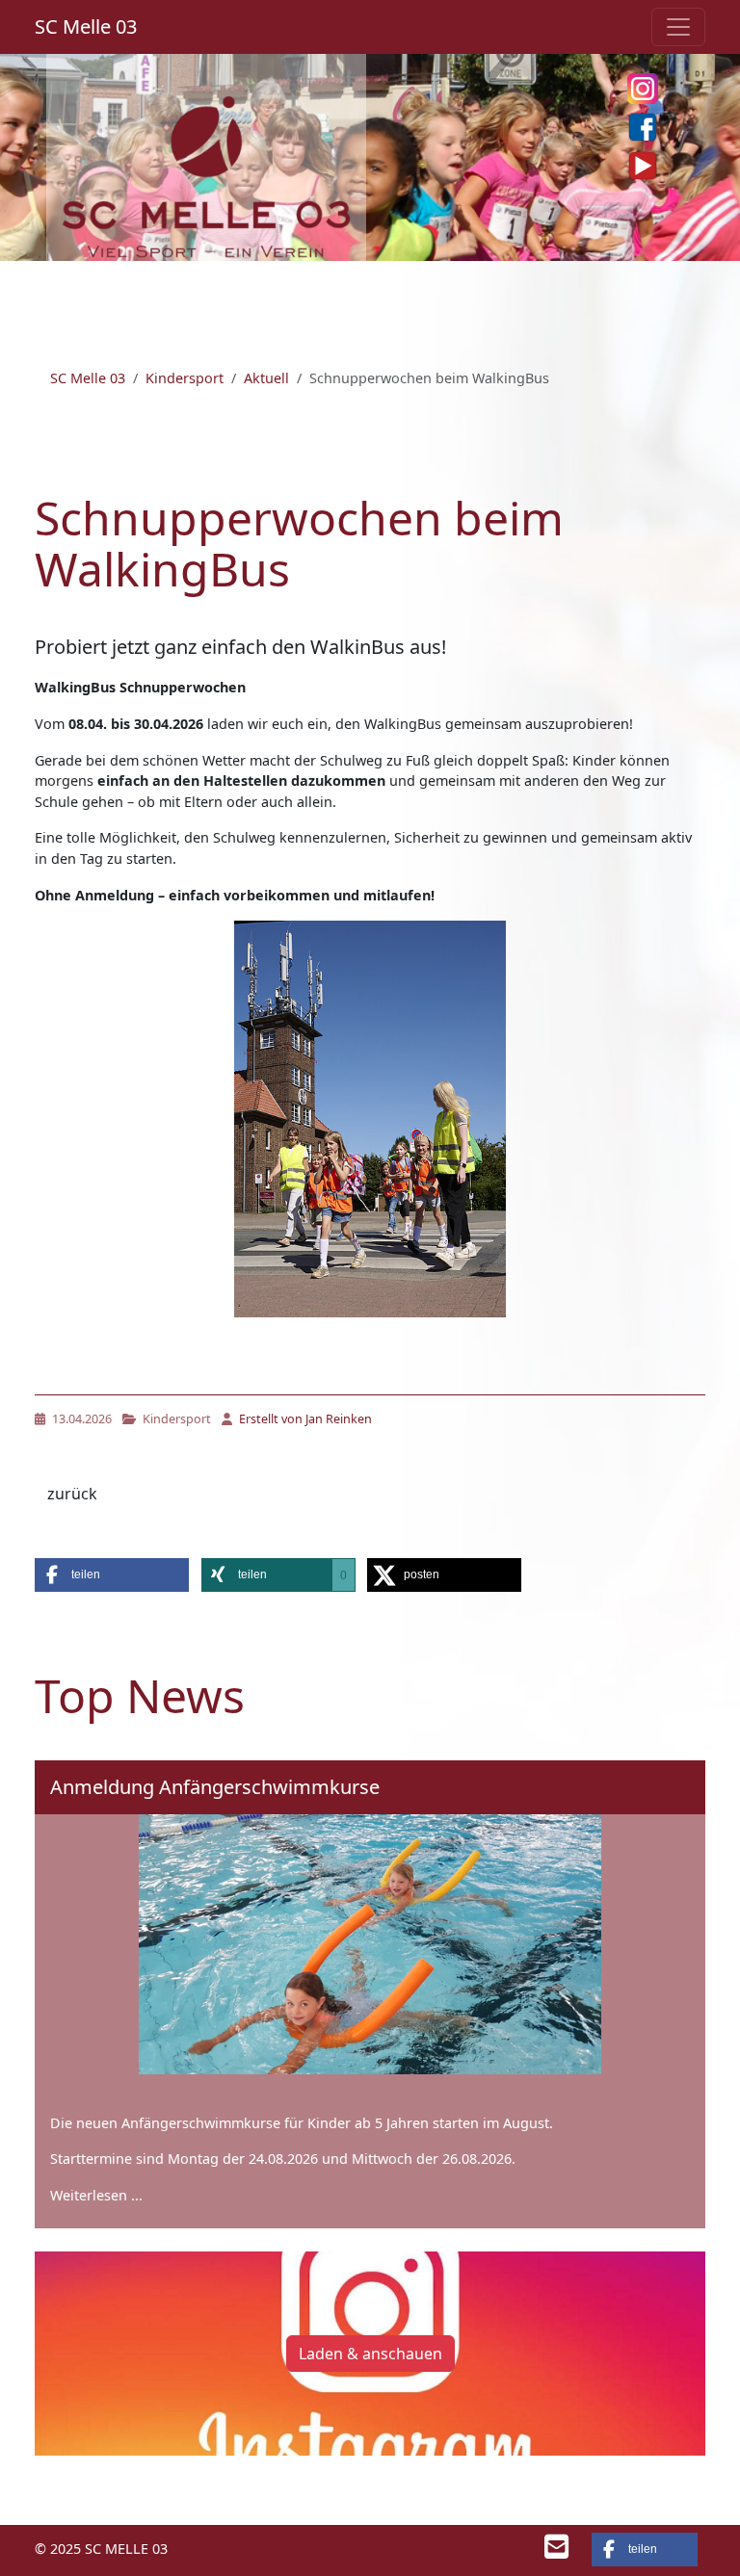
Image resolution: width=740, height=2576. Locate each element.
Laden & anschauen (370, 2354)
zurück (72, 1494)
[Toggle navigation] (678, 27)
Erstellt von (304, 1419)
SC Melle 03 (86, 26)
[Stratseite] (206, 175)
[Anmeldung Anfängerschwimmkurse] (370, 1944)
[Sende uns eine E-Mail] (556, 2551)
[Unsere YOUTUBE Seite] (643, 166)
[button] (112, 1575)
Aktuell (266, 378)
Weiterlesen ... (96, 2195)
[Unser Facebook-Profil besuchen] (643, 127)
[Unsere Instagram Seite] (643, 89)
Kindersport (185, 378)
